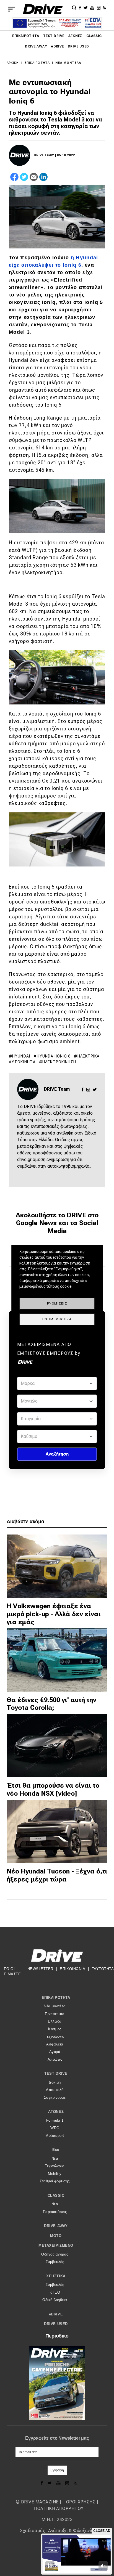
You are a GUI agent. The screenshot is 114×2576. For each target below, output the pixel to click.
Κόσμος (55, 2029)
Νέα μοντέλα (68, 63)
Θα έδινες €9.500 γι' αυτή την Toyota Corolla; (51, 1704)
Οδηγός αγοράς (55, 2254)
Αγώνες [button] (56, 2112)
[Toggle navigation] (12, 9)
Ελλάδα (55, 2021)
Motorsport (55, 2136)
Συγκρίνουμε (55, 2097)
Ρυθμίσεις (57, 1303)
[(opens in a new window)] (81, 7)
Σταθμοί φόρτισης (55, 2181)
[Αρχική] (43, 9)
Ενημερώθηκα (57, 1319)
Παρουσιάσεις (55, 2212)
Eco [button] (56, 2150)
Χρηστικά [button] (56, 2276)
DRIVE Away (36, 46)
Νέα (55, 2158)
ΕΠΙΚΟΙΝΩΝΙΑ (72, 1969)
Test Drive (54, 36)
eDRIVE (57, 46)
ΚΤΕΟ (55, 2292)
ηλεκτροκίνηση (59, 1062)
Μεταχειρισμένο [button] (56, 2245)
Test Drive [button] (56, 2073)
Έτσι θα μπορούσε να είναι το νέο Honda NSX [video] (53, 1789)
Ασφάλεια (55, 2044)
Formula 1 (55, 2120)
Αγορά (55, 2052)
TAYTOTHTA (103, 1969)
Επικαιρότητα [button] (56, 1998)
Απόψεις (55, 2059)
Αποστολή (55, 2090)
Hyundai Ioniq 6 (54, 1056)
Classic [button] (56, 2195)
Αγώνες (75, 36)
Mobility (55, 2174)
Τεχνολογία (55, 2036)
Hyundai (21, 1056)
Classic (94, 36)
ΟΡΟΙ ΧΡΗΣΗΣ (81, 2502)
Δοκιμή (55, 2082)
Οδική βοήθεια (55, 2300)
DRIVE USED (78, 46)
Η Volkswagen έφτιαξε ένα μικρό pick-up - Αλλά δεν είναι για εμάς (54, 1614)
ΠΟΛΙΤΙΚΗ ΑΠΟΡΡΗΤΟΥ (59, 2509)
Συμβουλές (55, 2262)
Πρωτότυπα (55, 2014)
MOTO (56, 2236)
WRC (55, 2128)
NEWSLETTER (40, 1969)
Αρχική (13, 63)
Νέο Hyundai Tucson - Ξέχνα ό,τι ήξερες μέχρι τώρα (57, 1875)
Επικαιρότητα (26, 36)
